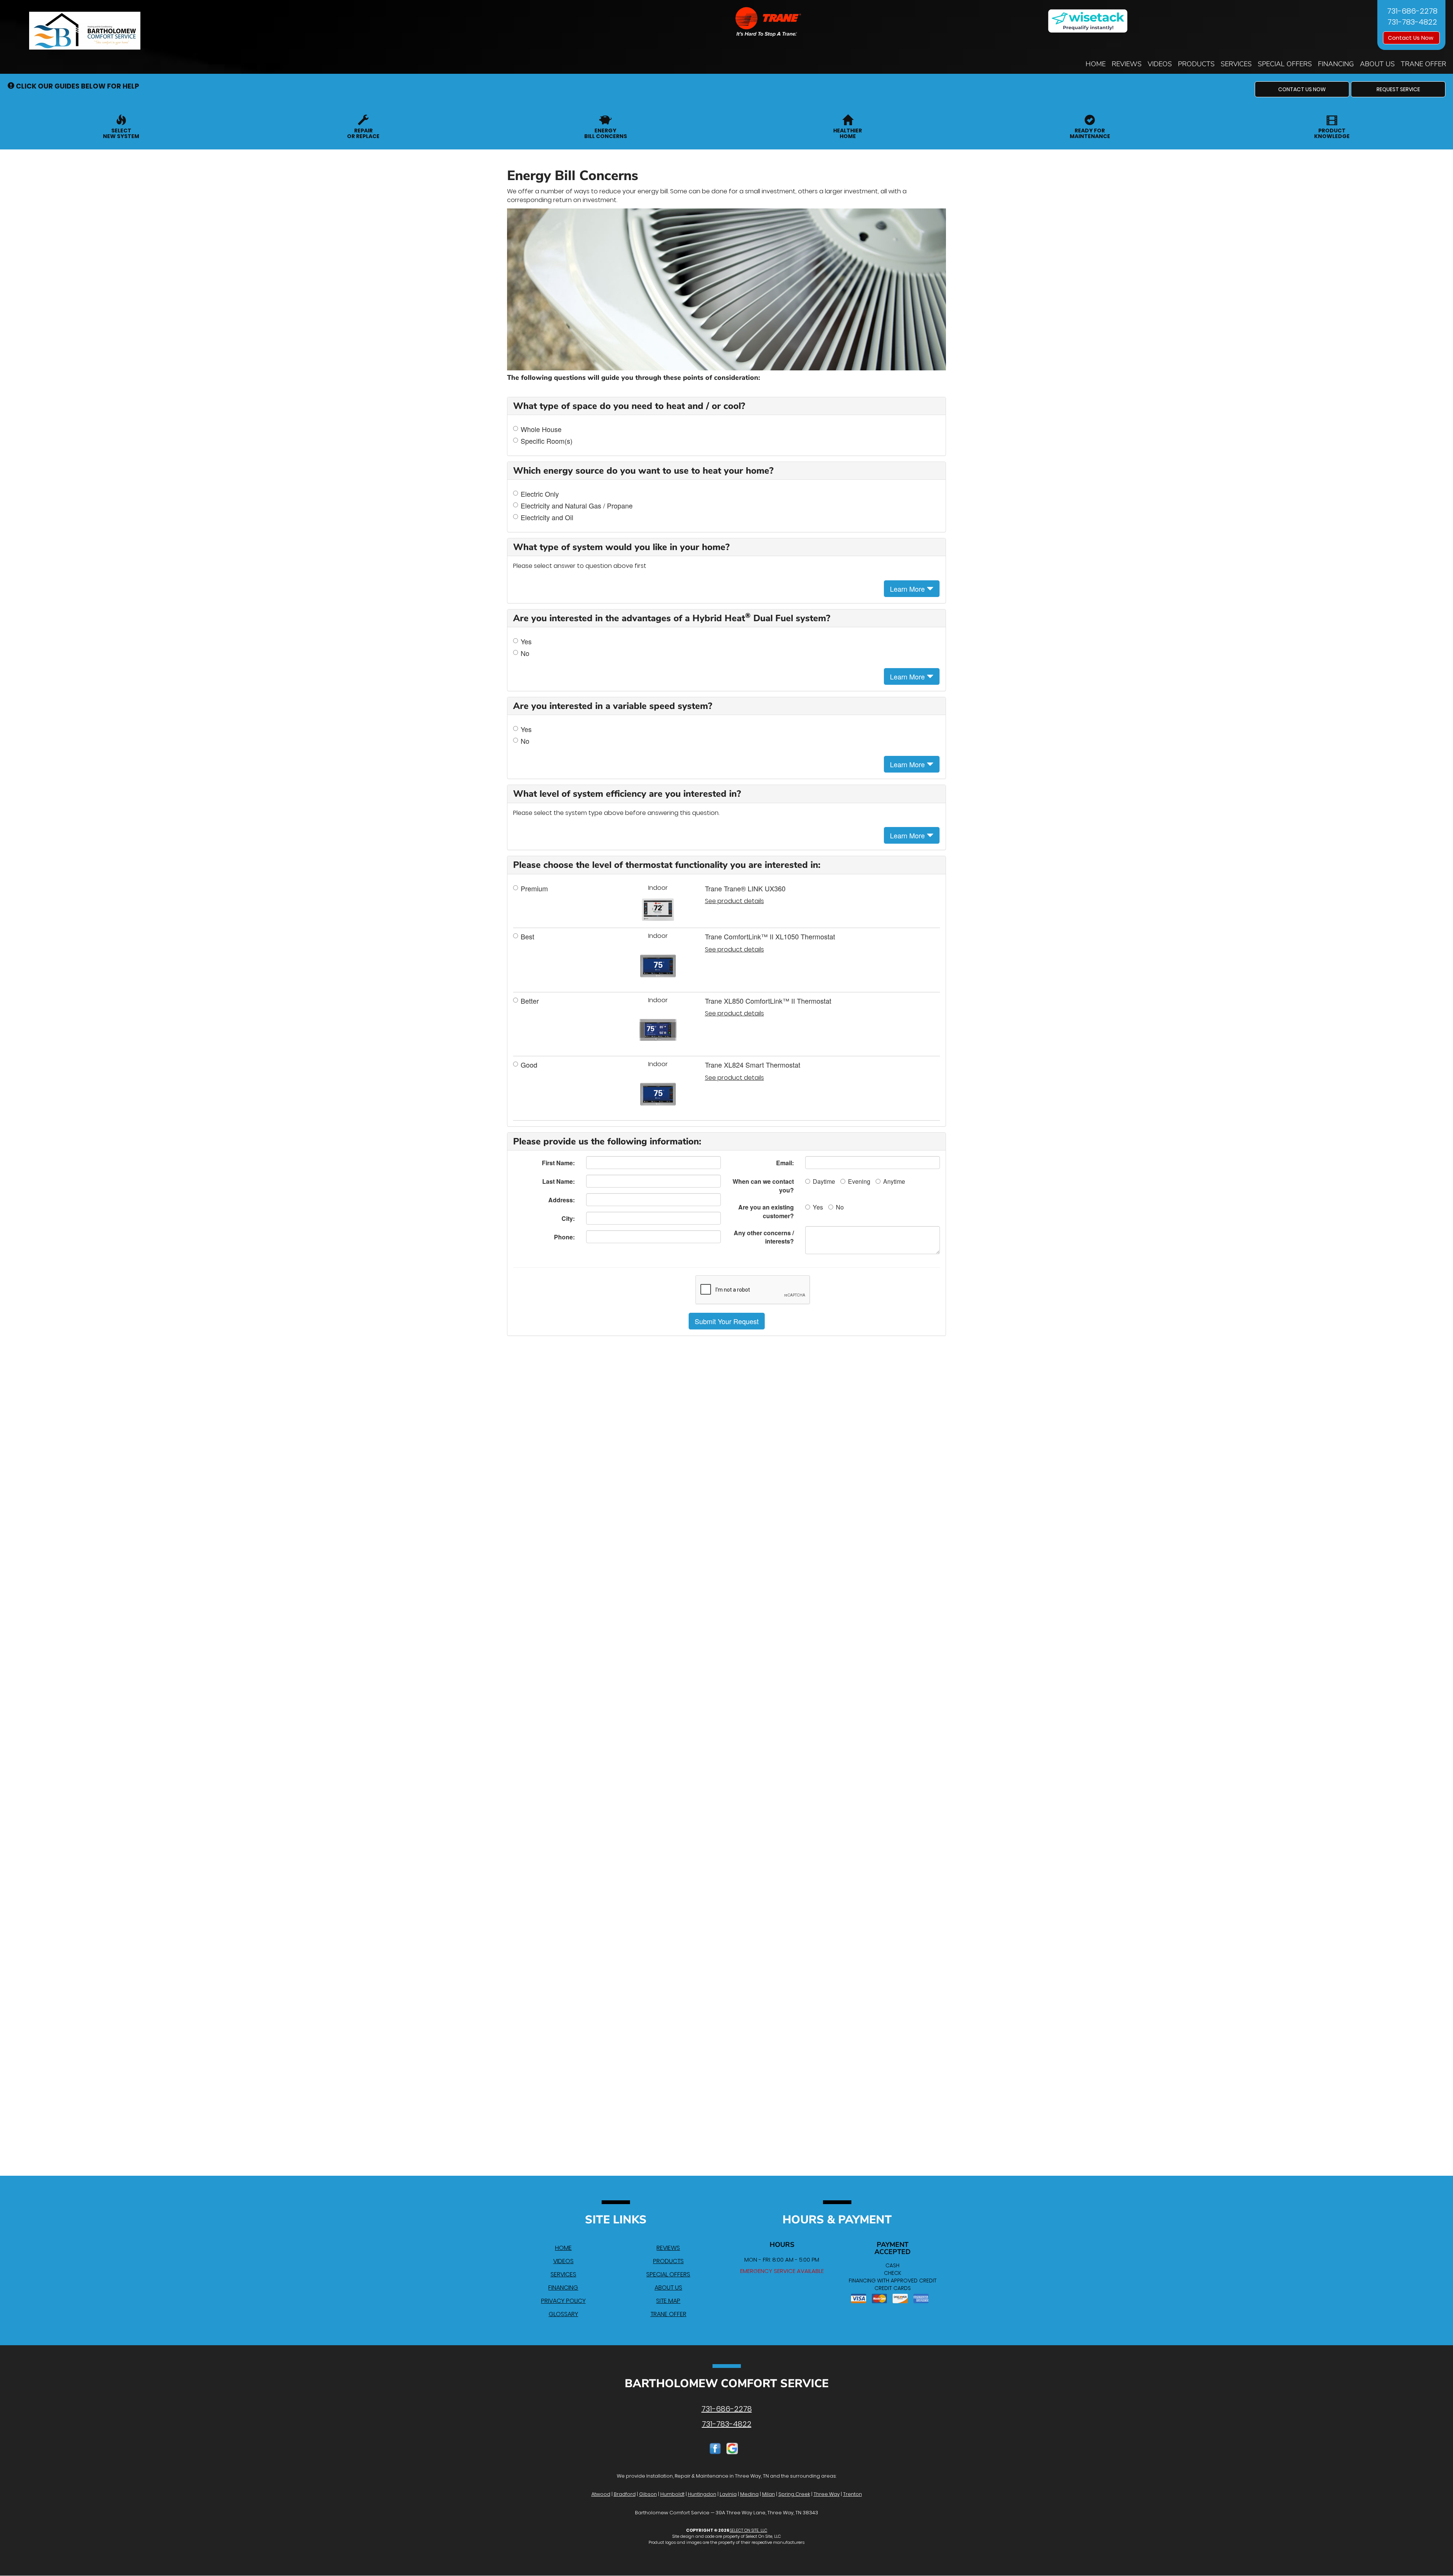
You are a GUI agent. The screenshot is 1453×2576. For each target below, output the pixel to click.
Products (1196, 64)
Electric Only (540, 494)
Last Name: (558, 1181)
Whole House (541, 429)
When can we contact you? (763, 1186)
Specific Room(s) (547, 441)
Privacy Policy (563, 2301)
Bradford (625, 2494)
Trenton (853, 2494)
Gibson (648, 2494)
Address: (562, 1200)
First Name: (558, 1163)
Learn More (908, 589)
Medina (749, 2494)
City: (568, 1218)
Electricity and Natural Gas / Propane (577, 506)
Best (527, 937)
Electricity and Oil (547, 517)
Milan (769, 2494)
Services (1236, 64)
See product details (734, 901)
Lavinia (728, 2494)
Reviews (1127, 64)
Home (1096, 64)
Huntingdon (702, 2494)
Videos (1160, 64)
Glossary (563, 2314)
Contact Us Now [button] (1411, 38)
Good (529, 1065)
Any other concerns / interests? (764, 1237)
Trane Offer (1423, 64)
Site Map (668, 2301)
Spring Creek (794, 2494)
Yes (526, 641)
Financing (1336, 64)
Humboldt (672, 2494)
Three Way (827, 2494)
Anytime (894, 1181)
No (525, 653)
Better (530, 1001)
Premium (534, 888)
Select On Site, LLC (749, 2530)
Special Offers (1285, 64)
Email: (785, 1163)
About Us (1377, 64)
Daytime (824, 1181)
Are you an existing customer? (766, 1211)
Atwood (601, 2494)
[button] (1302, 89)
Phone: (564, 1237)
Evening (859, 1181)
